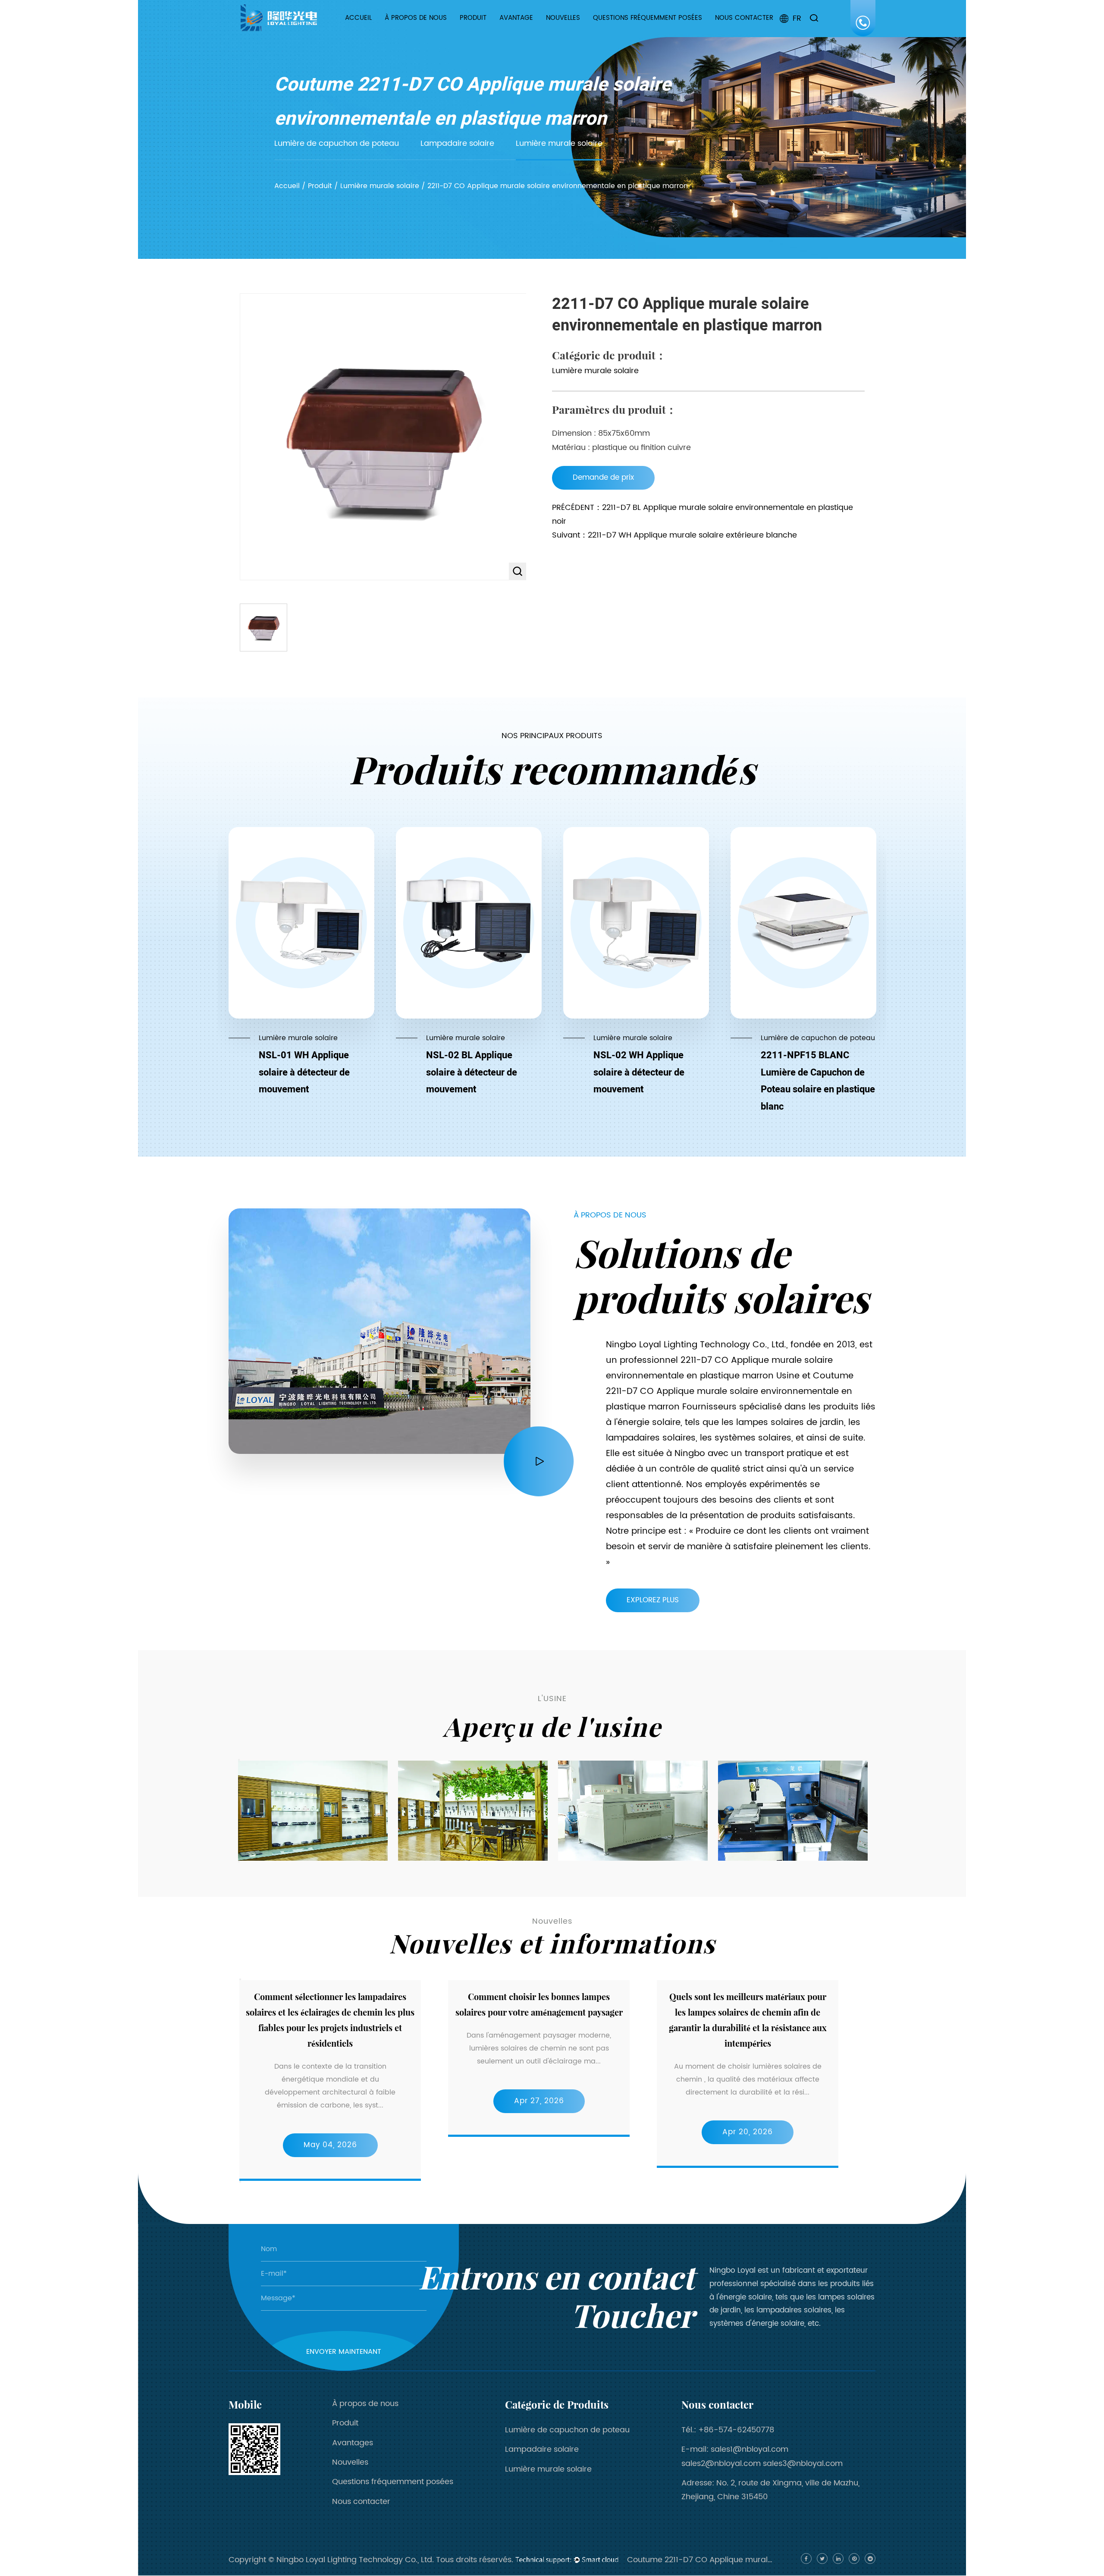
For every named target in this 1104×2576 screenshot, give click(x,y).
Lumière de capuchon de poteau (488, 32)
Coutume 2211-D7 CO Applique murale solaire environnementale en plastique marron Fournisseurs (730, 1392)
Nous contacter (744, 18)
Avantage (516, 18)
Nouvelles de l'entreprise (574, 33)
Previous (239, 1760)
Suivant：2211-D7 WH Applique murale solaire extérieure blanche (674, 535)
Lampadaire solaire (484, 30)
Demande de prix (603, 478)
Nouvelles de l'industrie (573, 31)
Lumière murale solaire (491, 29)
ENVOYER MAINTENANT (344, 2352)
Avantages (353, 2443)
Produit (473, 18)
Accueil (358, 18)
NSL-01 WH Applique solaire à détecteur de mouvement (304, 1072)
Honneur (407, 31)
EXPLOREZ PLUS (653, 1600)
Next (239, 1862)
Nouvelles (563, 18)
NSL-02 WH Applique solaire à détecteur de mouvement (639, 1072)
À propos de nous (416, 18)
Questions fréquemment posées (648, 18)
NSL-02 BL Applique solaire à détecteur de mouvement (472, 1072)
